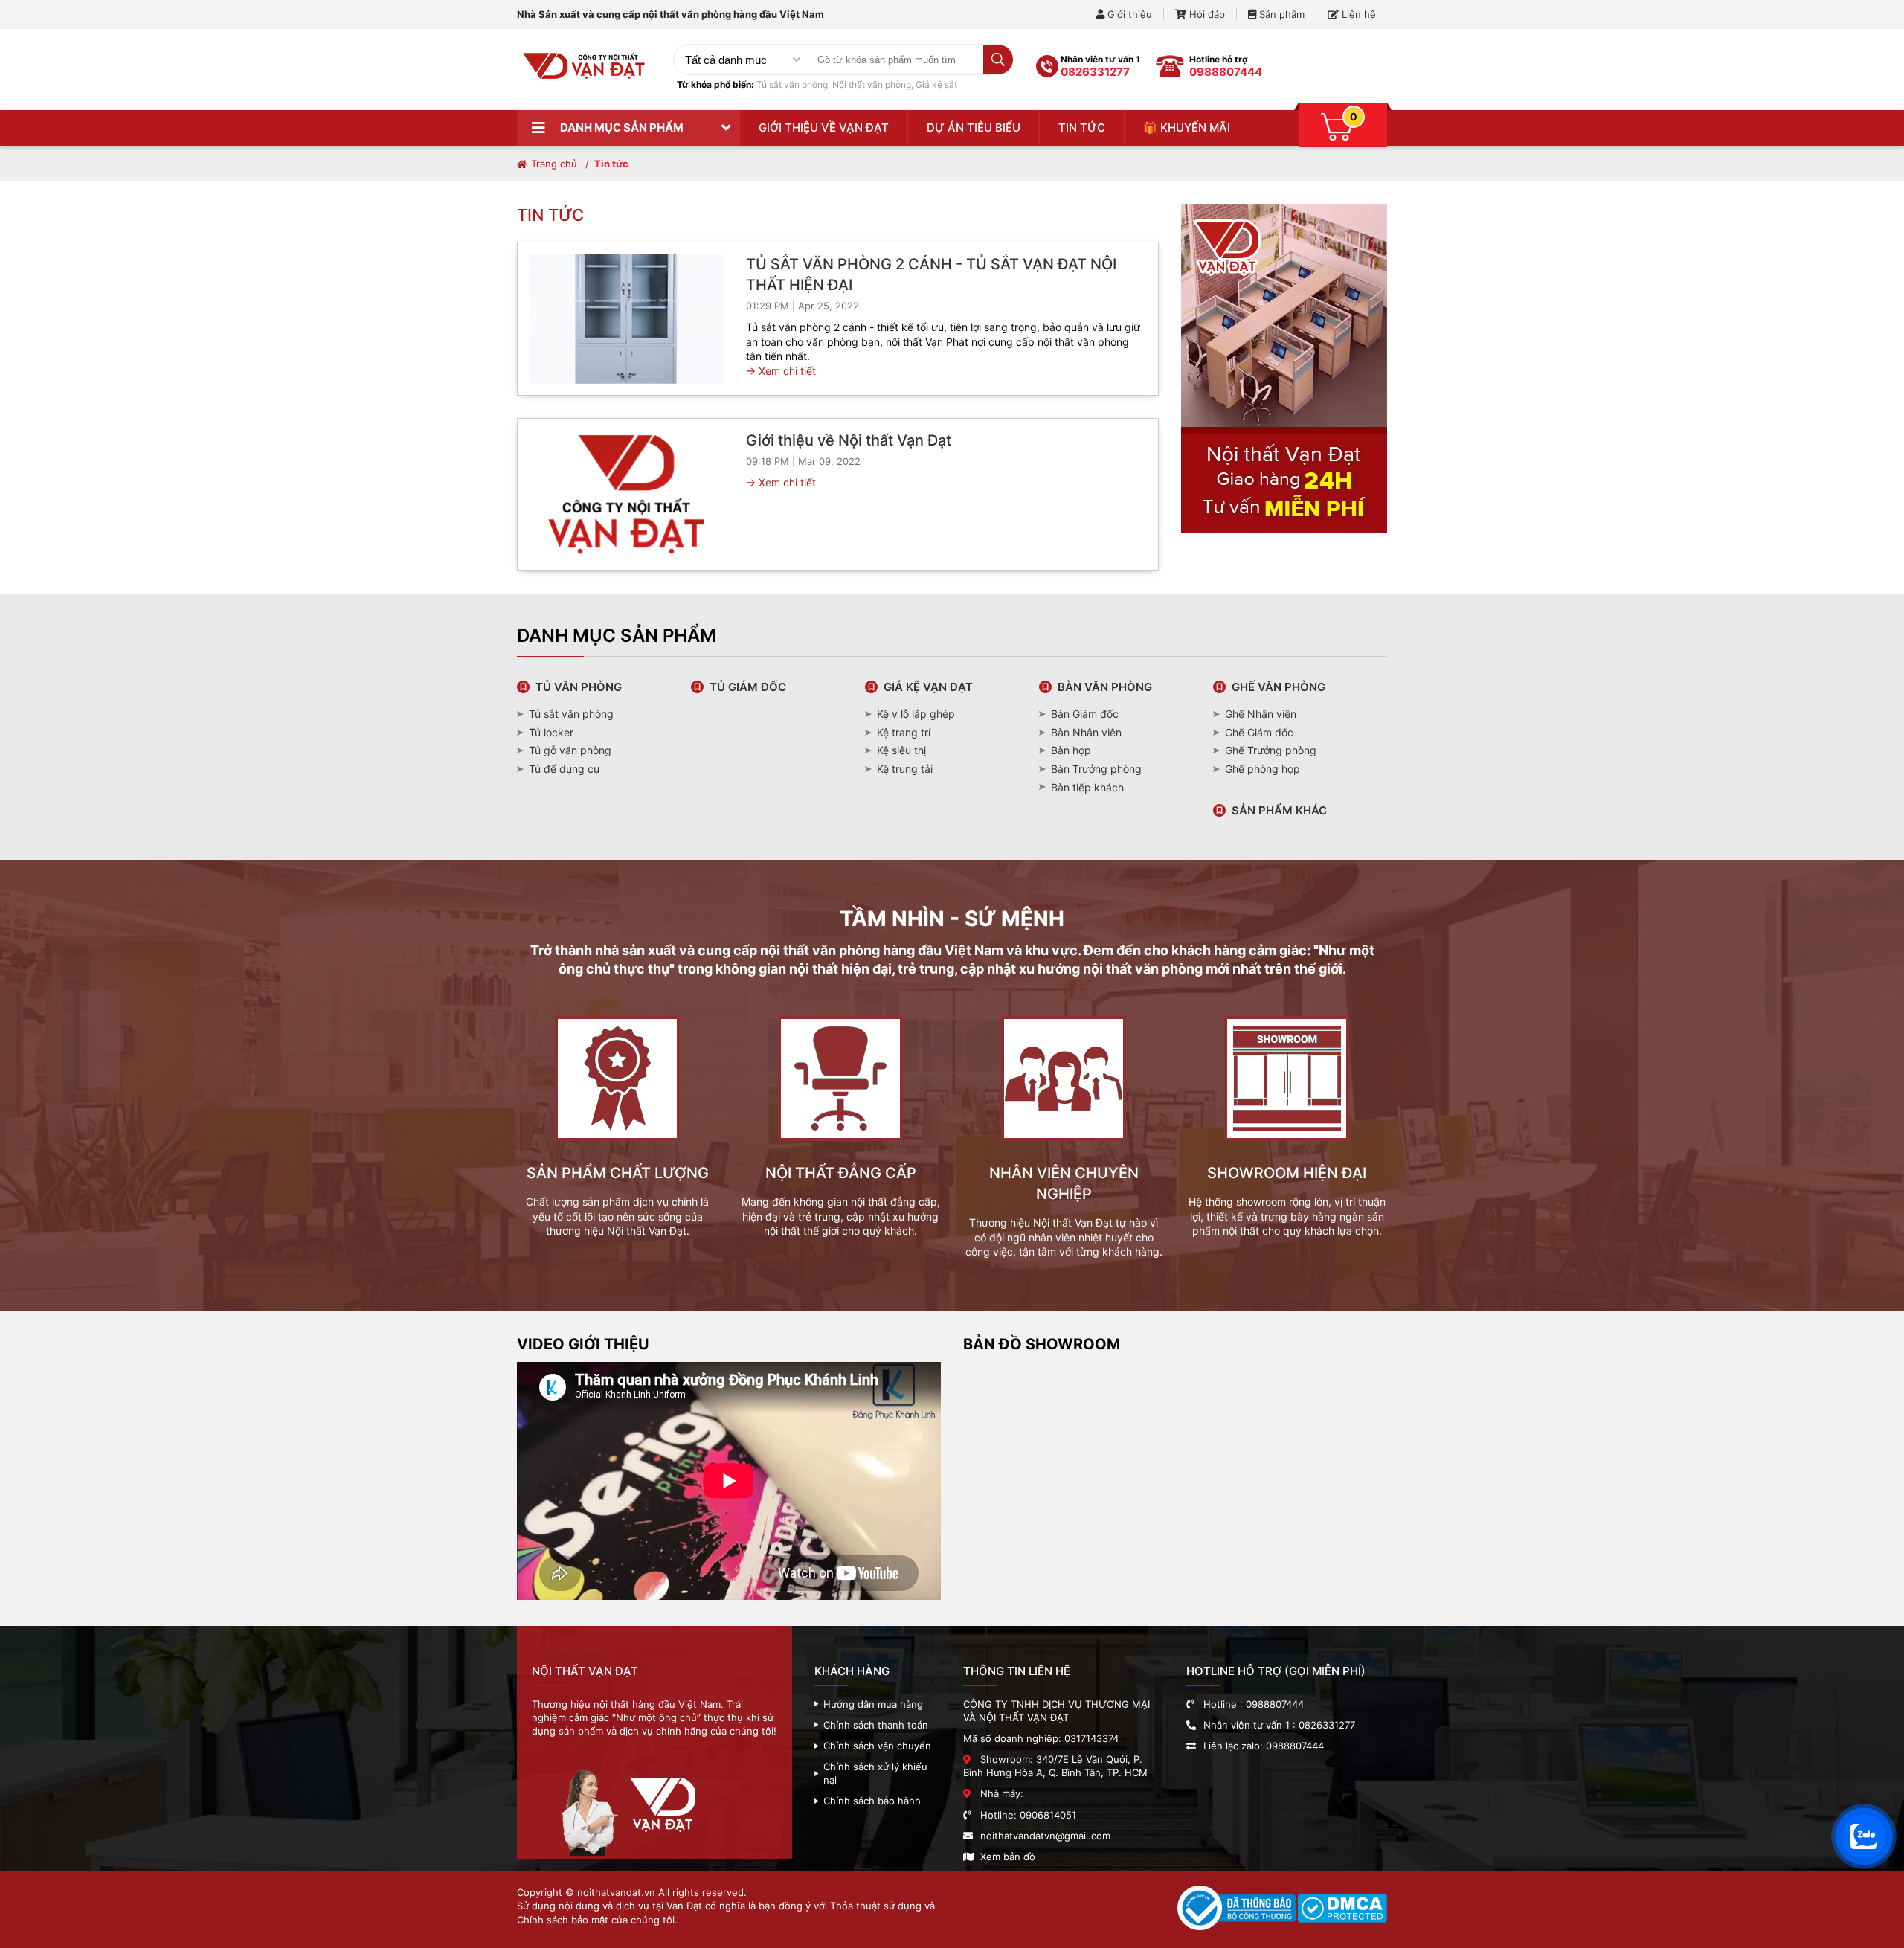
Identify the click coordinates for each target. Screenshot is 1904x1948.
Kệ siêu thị (901, 750)
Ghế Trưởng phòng (1271, 750)
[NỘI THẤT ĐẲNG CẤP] (840, 1148)
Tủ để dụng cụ (564, 769)
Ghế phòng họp (1263, 769)
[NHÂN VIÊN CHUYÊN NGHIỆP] (1064, 1148)
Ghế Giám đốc (1259, 732)
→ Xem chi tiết (781, 371)
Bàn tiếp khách (1087, 787)
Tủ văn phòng (579, 687)
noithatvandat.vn (616, 1892)
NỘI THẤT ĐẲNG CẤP (841, 1173)
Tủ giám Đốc (748, 687)
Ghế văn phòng (1279, 687)
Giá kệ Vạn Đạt (928, 687)
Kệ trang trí (904, 732)
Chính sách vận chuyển (877, 1746)
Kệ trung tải (905, 769)
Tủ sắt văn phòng (792, 84)
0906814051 (1048, 1815)
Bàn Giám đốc (1085, 714)
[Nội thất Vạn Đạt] (584, 84)
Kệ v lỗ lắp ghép (916, 714)
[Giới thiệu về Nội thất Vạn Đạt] (626, 495)
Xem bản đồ (1008, 1857)
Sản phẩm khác (1279, 810)
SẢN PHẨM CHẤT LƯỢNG (618, 1173)
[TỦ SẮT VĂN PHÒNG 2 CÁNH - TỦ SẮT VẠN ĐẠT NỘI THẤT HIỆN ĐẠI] (626, 319)
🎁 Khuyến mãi (1187, 128)
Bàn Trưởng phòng (1096, 769)
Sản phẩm (1280, 14)
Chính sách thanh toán (876, 1725)
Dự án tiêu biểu (974, 128)
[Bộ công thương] (1237, 1909)
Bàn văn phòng (1105, 687)
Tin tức (1082, 128)
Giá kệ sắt (936, 84)
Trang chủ (554, 164)
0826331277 (1095, 72)
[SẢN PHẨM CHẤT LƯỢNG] (617, 1148)
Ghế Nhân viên (1261, 714)
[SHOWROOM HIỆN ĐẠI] (1287, 1148)
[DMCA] (1342, 1910)
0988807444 (1226, 72)
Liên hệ (1357, 14)
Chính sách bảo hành (872, 1801)
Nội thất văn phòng (872, 84)
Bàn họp (1071, 750)
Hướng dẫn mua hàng (873, 1704)
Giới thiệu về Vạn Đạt (824, 128)
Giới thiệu (1128, 14)
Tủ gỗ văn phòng (570, 750)
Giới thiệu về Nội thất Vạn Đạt (849, 440)
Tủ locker (551, 732)
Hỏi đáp (1206, 14)
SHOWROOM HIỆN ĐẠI (1287, 1173)
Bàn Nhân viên (1086, 732)
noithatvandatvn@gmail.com (1045, 1836)
